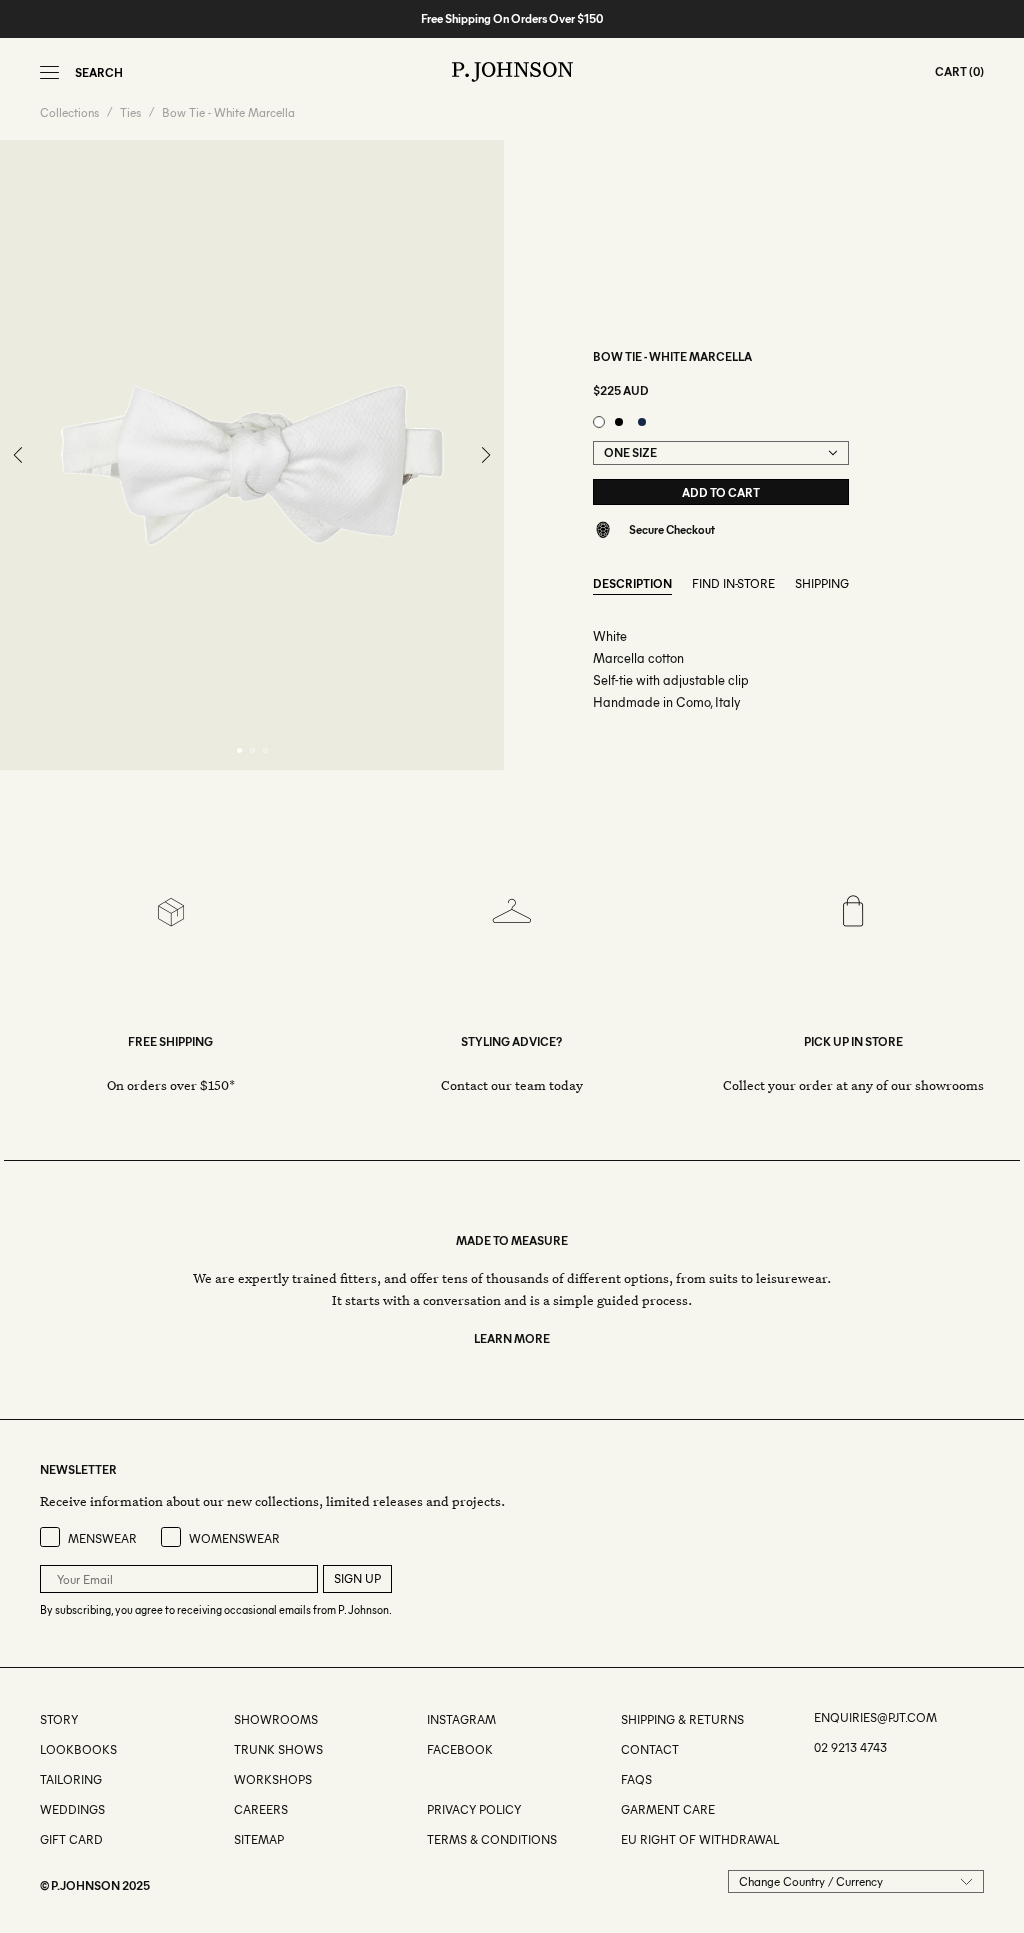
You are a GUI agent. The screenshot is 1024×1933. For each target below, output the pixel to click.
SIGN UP (357, 1578)
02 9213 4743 (850, 1747)
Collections (69, 113)
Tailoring (71, 1779)
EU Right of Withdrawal (700, 1839)
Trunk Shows (278, 1749)
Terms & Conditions (492, 1839)
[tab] (239, 750)
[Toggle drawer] (49, 72)
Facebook (460, 1749)
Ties (130, 113)
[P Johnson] (512, 72)
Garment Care (668, 1809)
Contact (650, 1749)
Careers (261, 1809)
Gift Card (71, 1839)
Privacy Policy (474, 1809)
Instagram (461, 1719)
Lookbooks (78, 1749)
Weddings (72, 1809)
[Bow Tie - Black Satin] (619, 422)
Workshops (273, 1779)
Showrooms (276, 1719)
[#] (428, 1779)
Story (59, 1719)
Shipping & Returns (682, 1719)
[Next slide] (485, 455)
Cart (951, 71)
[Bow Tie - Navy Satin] (642, 422)
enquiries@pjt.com (875, 1717)
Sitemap (259, 1839)
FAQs (636, 1779)
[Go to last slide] (19, 455)
